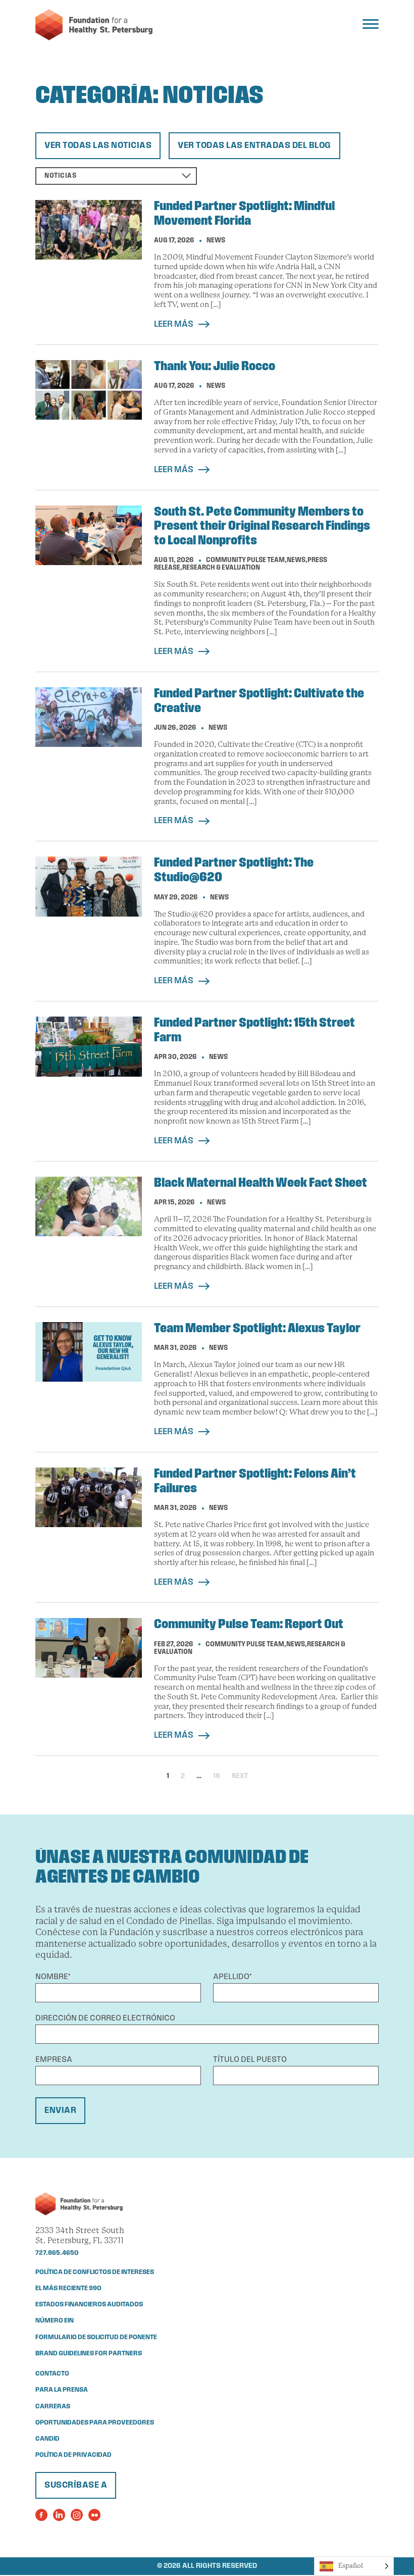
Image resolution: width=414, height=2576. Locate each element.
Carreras (53, 2407)
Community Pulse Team (245, 560)
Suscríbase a (76, 2485)
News (216, 241)
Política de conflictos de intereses (95, 2272)
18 (217, 1776)
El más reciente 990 (68, 2288)
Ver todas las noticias (98, 146)
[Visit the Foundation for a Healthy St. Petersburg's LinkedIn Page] (59, 2515)
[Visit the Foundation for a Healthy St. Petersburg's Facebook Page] (41, 2515)
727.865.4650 (57, 2253)
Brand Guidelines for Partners (89, 2354)
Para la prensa (62, 2390)
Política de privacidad (73, 2455)
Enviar (60, 2111)
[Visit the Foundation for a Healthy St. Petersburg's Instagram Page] (77, 2515)
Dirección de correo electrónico (105, 2018)
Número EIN (55, 2321)
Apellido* (232, 1977)
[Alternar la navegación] (371, 24)
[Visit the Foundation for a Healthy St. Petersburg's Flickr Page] (94, 2515)
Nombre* (53, 1977)
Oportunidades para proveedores (95, 2423)
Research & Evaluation (221, 568)
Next (240, 1776)
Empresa (54, 2060)
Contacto (52, 2374)
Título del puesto (250, 2060)
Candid (47, 2439)
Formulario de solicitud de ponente (96, 2337)
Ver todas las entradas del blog (254, 146)
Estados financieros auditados (89, 2305)
